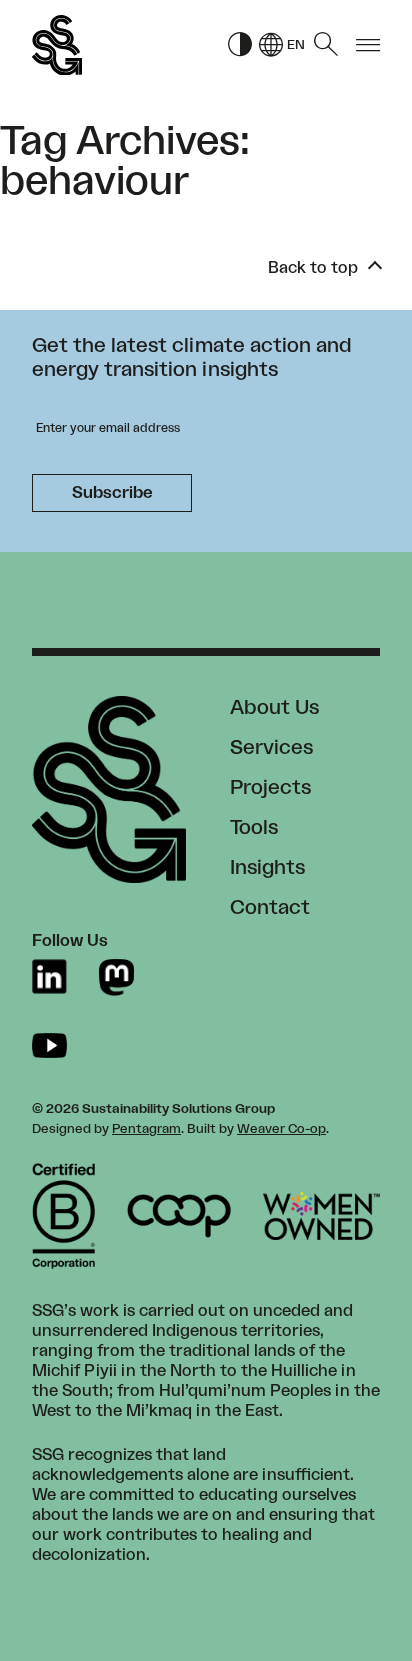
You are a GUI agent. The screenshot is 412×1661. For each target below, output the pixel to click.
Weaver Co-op (281, 1129)
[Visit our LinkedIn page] (49, 977)
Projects (270, 788)
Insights (267, 868)
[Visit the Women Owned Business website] (321, 1216)
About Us (274, 708)
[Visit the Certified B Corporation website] (63, 1216)
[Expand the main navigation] (368, 45)
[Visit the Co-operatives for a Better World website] (179, 1216)
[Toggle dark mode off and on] (240, 45)
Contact (270, 908)
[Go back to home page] (57, 45)
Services (271, 748)
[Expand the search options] (326, 45)
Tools (254, 828)
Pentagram (146, 1129)
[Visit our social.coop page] (116, 977)
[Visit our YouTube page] (49, 1045)
